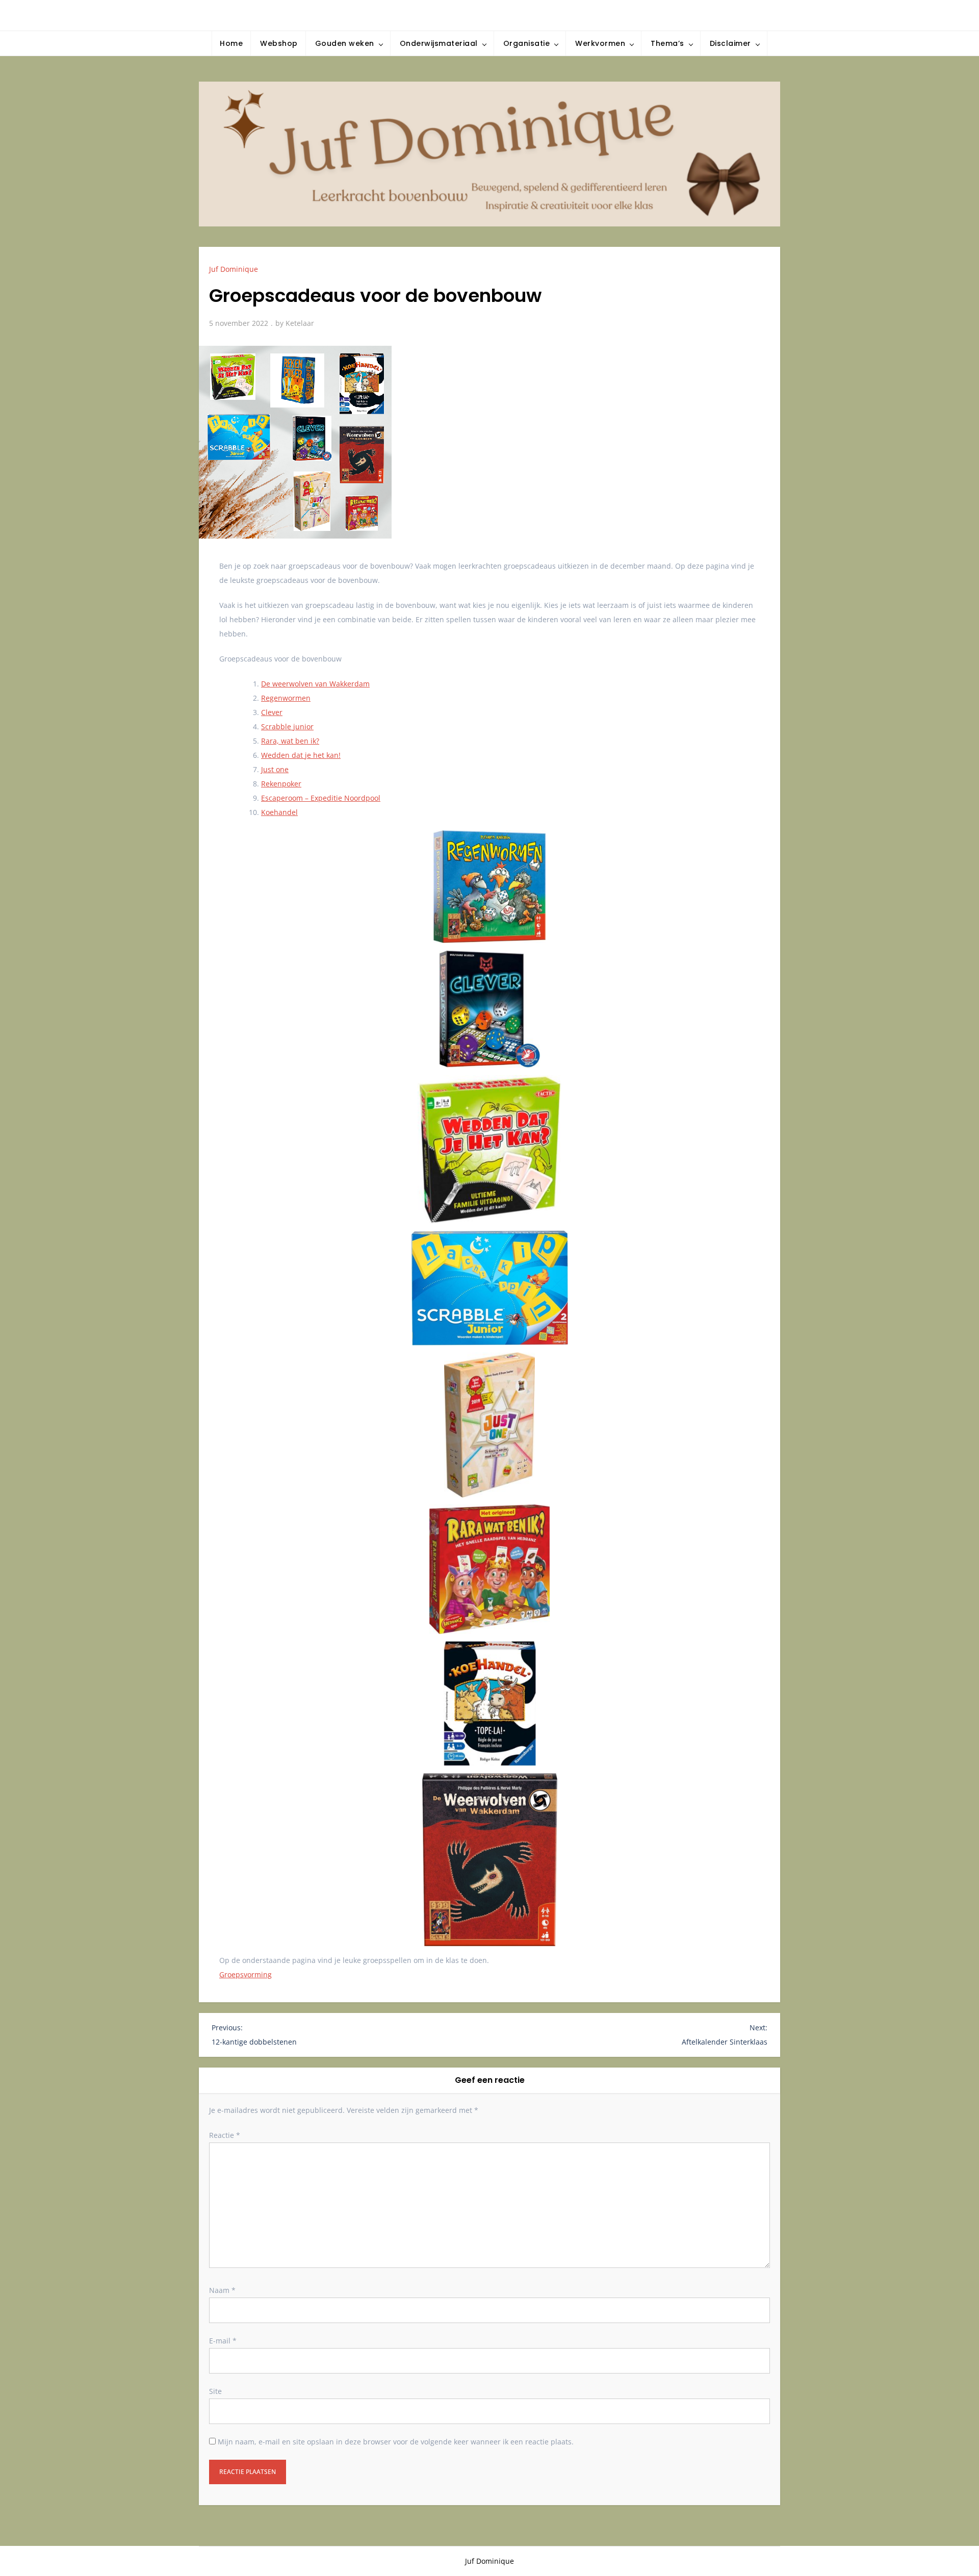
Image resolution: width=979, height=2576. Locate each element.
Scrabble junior (287, 726)
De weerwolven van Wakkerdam (315, 684)
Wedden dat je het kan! (301, 755)
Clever (272, 712)
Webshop (279, 43)
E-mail (223, 2341)
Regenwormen (286, 698)
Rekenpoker (281, 784)
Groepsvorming (246, 1974)
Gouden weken (345, 43)
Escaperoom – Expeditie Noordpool (321, 798)
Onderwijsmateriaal (439, 43)
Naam (222, 2290)
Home (231, 43)
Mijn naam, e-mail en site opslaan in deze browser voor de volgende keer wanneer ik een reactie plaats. (396, 2442)
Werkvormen (600, 43)
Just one (275, 769)
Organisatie (527, 43)
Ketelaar (300, 323)
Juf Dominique (234, 269)
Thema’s (667, 43)
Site (215, 2391)
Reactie (225, 2135)
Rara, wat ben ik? (290, 741)
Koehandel (279, 812)
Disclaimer (730, 43)
